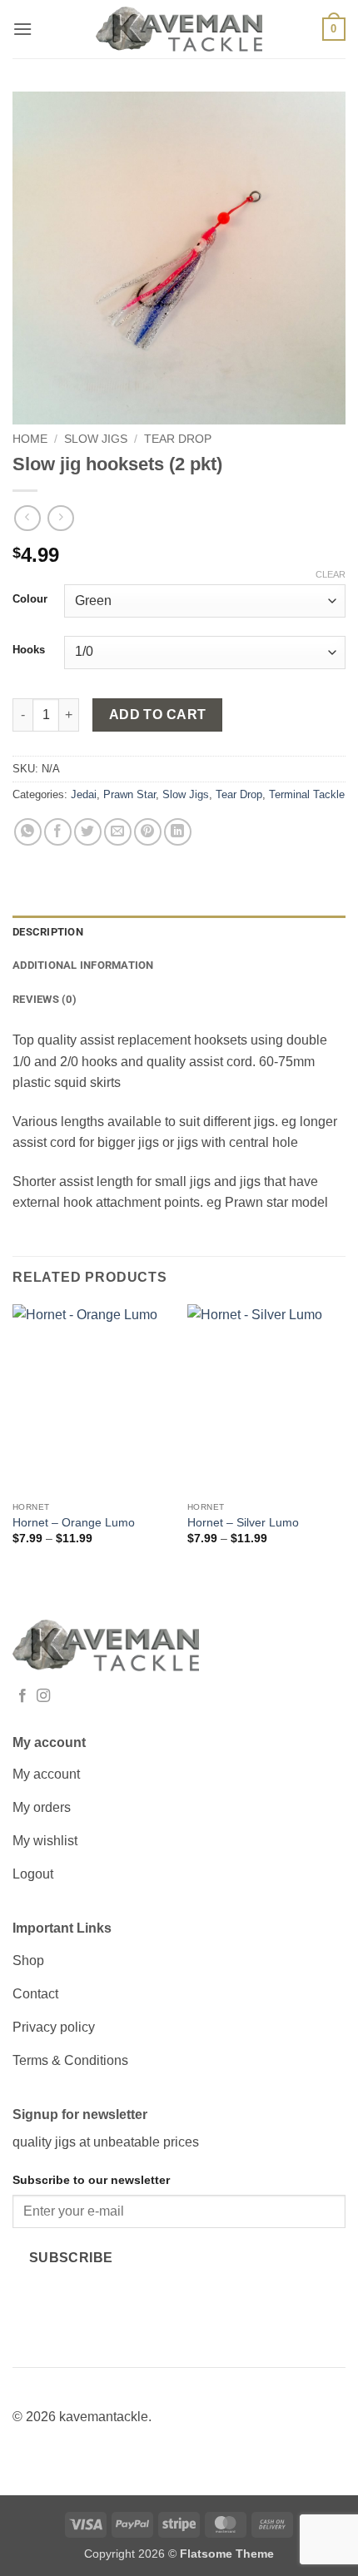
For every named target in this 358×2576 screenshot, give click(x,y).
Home (30, 439)
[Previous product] (60, 518)
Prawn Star (129, 794)
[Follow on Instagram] (43, 1696)
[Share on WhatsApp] (28, 832)
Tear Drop (178, 439)
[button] (22, 29)
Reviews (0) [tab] (45, 999)
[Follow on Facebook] (22, 1696)
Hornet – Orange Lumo (74, 1523)
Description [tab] (48, 932)
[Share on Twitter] (88, 832)
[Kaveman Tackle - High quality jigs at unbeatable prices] (179, 30)
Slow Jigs (96, 439)
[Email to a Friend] (118, 832)
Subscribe (71, 2258)
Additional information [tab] (83, 965)
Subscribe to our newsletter (91, 2180)
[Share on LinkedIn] (178, 832)
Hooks (29, 650)
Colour (30, 599)
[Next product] (27, 518)
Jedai (84, 794)
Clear (331, 574)
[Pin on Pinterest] (148, 832)
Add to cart (158, 715)
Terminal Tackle (307, 794)
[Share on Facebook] (58, 832)
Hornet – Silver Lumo (243, 1523)
